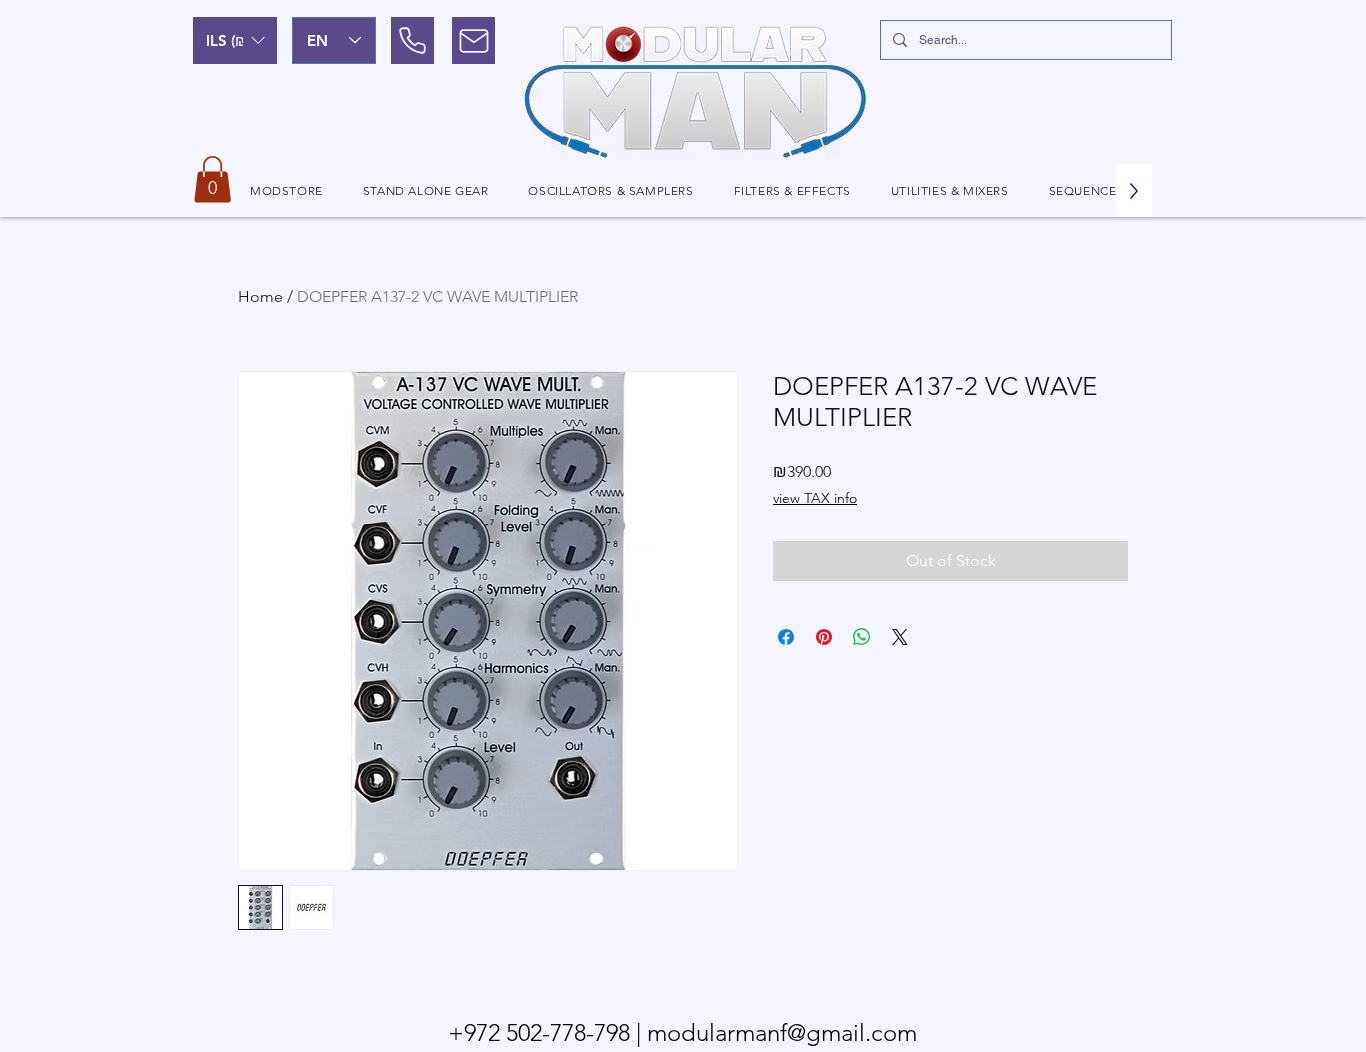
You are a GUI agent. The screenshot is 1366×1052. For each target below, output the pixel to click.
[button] (235, 40)
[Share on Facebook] (786, 637)
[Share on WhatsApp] (862, 637)
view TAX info (815, 498)
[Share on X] (900, 637)
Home (260, 296)
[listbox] (235, 40)
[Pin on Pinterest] (824, 637)
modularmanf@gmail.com (782, 1032)
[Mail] (473, 40)
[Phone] (412, 40)
